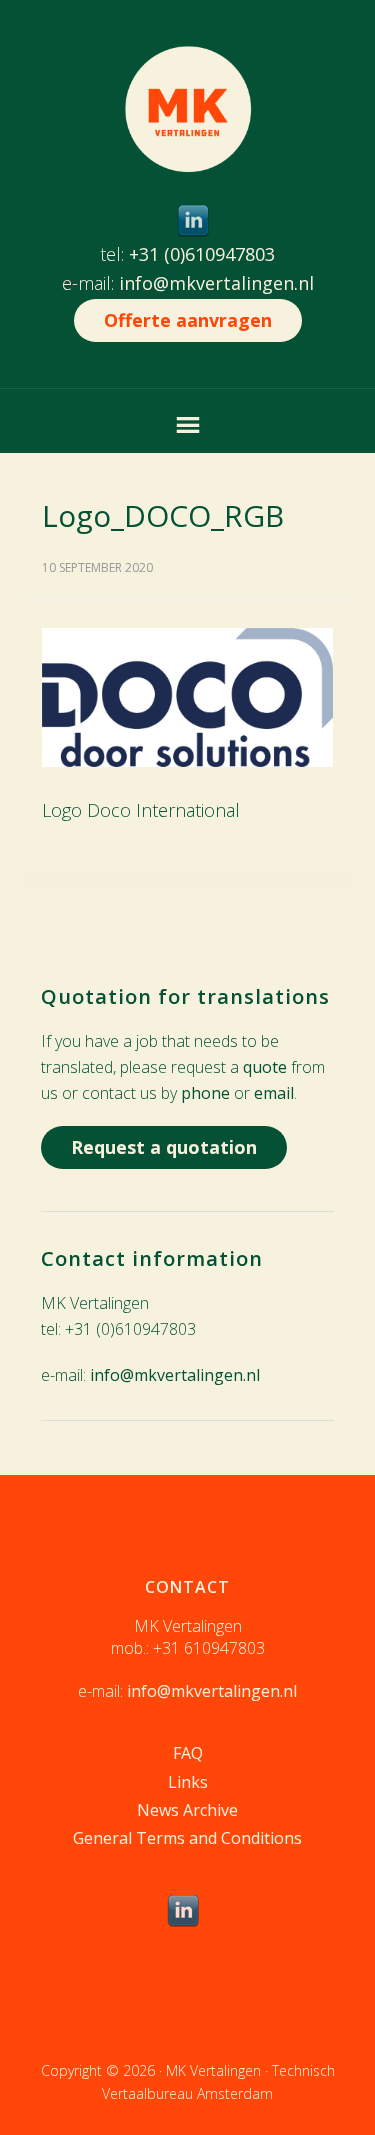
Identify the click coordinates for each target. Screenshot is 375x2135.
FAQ (188, 1753)
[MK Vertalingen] (188, 157)
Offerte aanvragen (188, 320)
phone (205, 1093)
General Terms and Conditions (187, 1838)
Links (188, 1782)
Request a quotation (164, 1147)
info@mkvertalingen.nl (216, 283)
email (274, 1093)
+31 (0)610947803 (202, 254)
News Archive (187, 1810)
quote (265, 1067)
